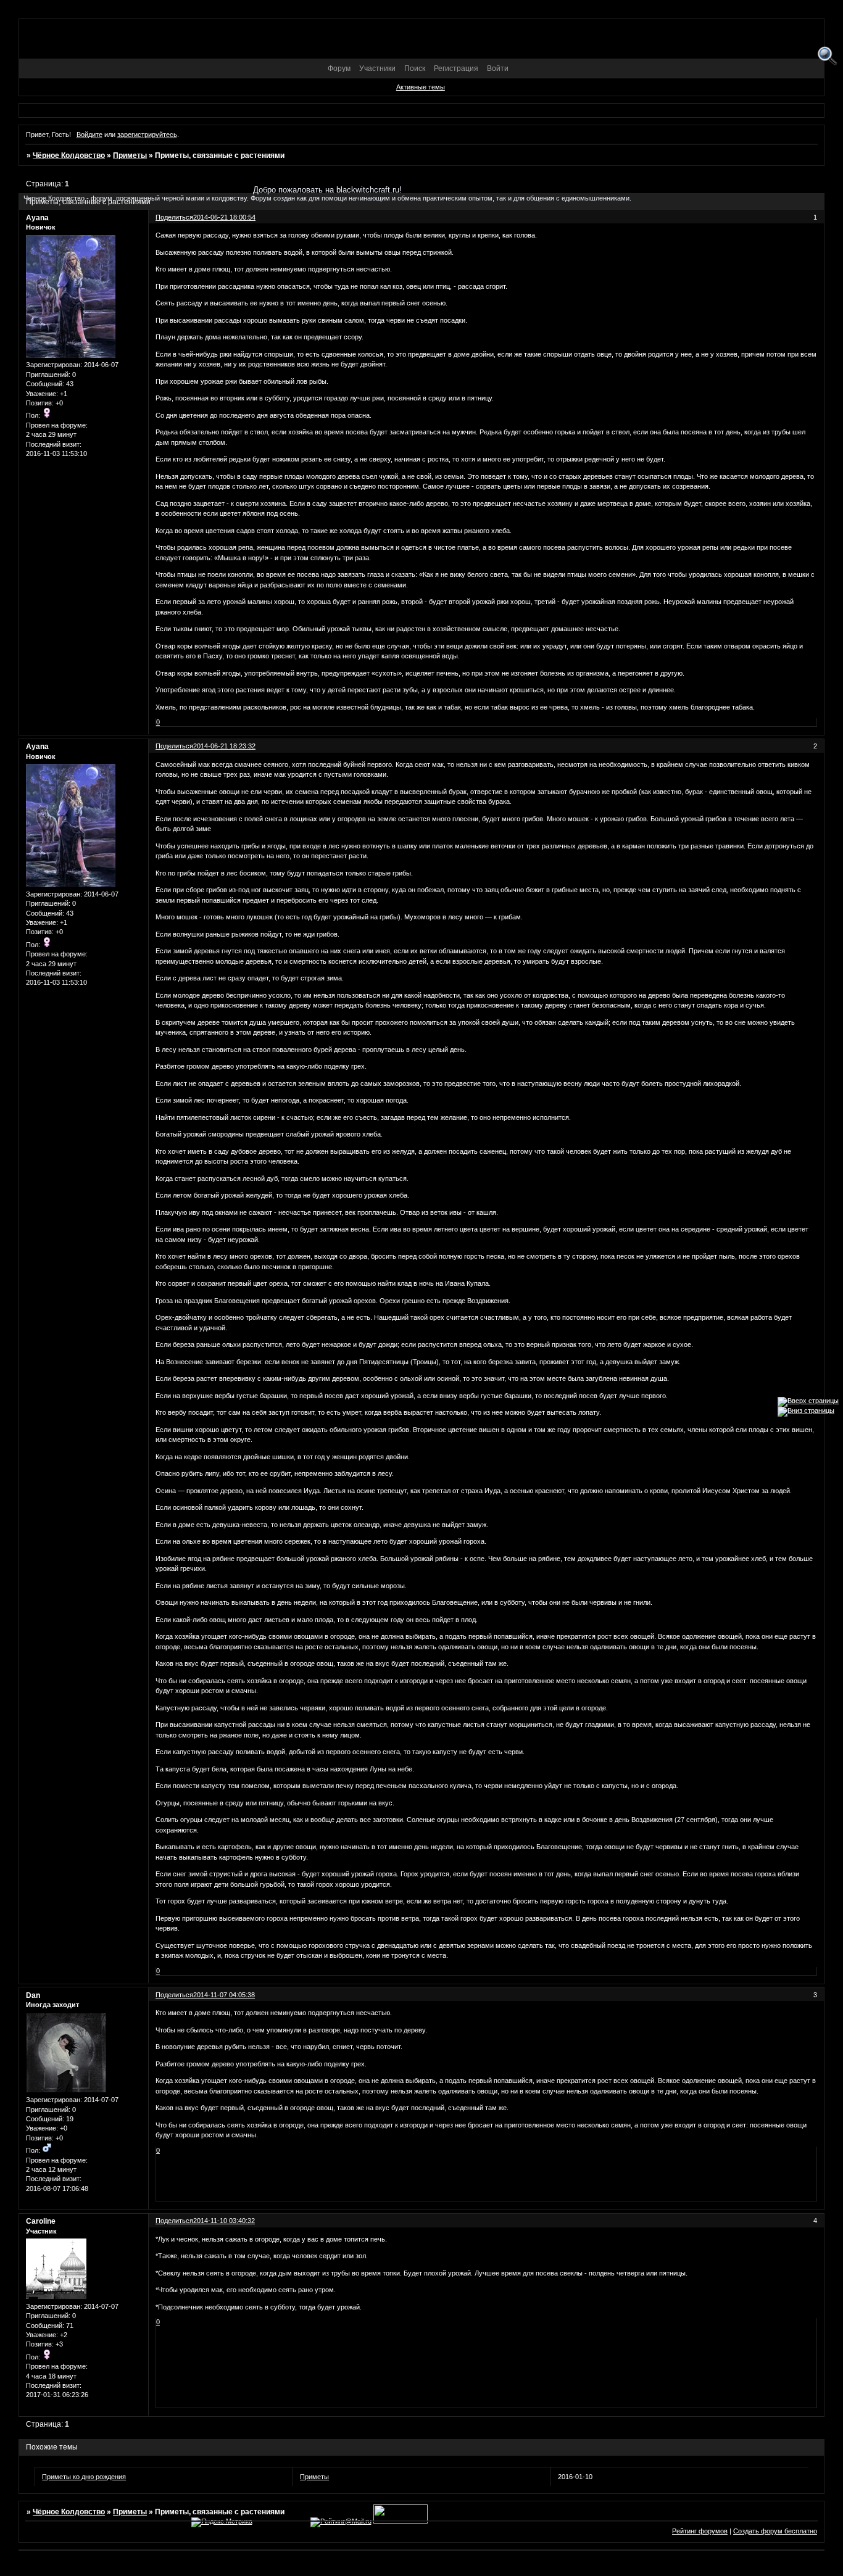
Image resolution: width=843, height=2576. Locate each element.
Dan (33, 1995)
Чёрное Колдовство (69, 155)
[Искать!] (827, 56)
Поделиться (174, 746)
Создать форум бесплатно (775, 2531)
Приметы (130, 155)
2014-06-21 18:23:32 (224, 746)
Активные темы (421, 87)
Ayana (37, 747)
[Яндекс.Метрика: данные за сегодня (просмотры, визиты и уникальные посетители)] (222, 2522)
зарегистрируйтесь (147, 135)
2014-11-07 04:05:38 (224, 1995)
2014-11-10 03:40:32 (224, 2221)
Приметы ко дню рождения (84, 2477)
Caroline (41, 2221)
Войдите (89, 135)
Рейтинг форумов (700, 2531)
